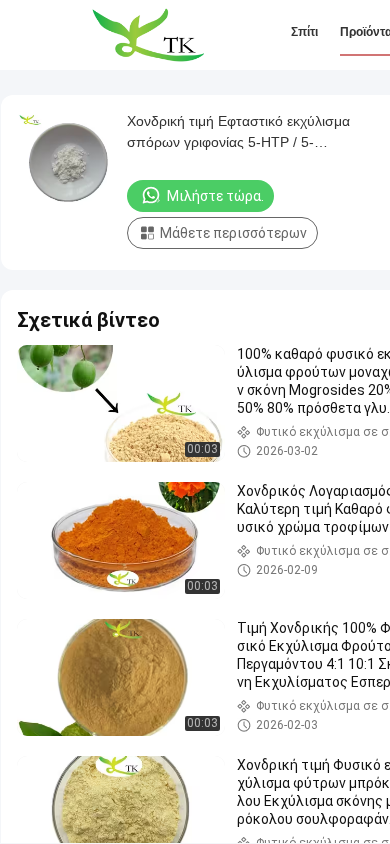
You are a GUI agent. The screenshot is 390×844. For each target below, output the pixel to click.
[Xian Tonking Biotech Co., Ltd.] (147, 35)
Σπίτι (304, 32)
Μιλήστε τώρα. (215, 196)
